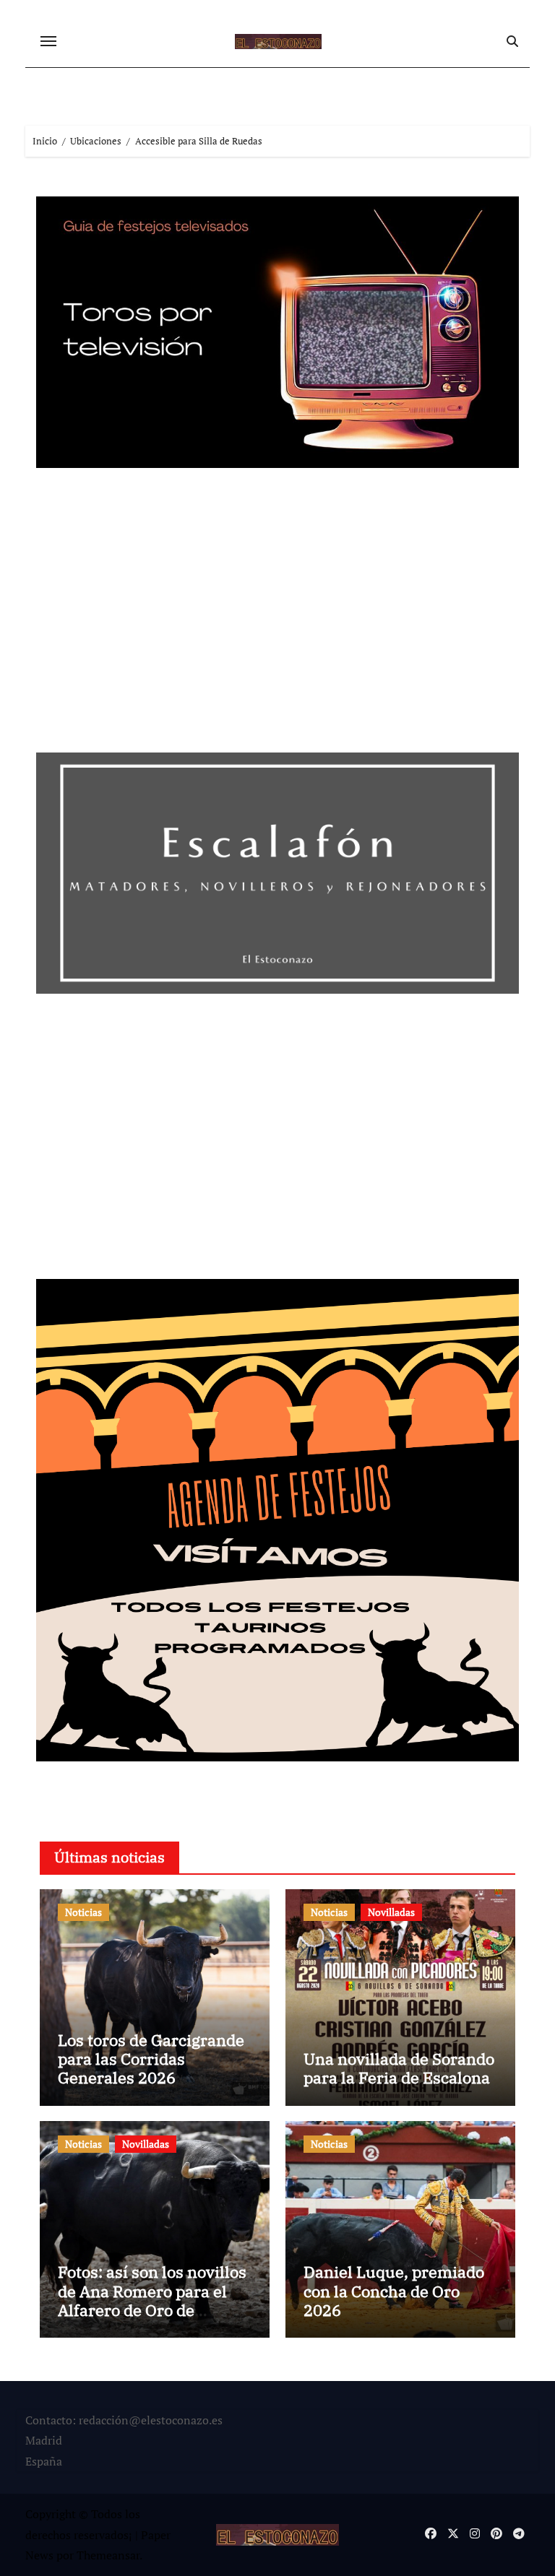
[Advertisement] (280, 615)
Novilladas (391, 1912)
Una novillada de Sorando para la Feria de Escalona (399, 2068)
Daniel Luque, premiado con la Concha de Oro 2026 (394, 2291)
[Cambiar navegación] (48, 41)
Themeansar (108, 2555)
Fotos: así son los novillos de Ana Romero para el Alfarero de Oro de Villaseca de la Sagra (152, 2300)
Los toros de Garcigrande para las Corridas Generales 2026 (151, 2059)
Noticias (83, 1912)
